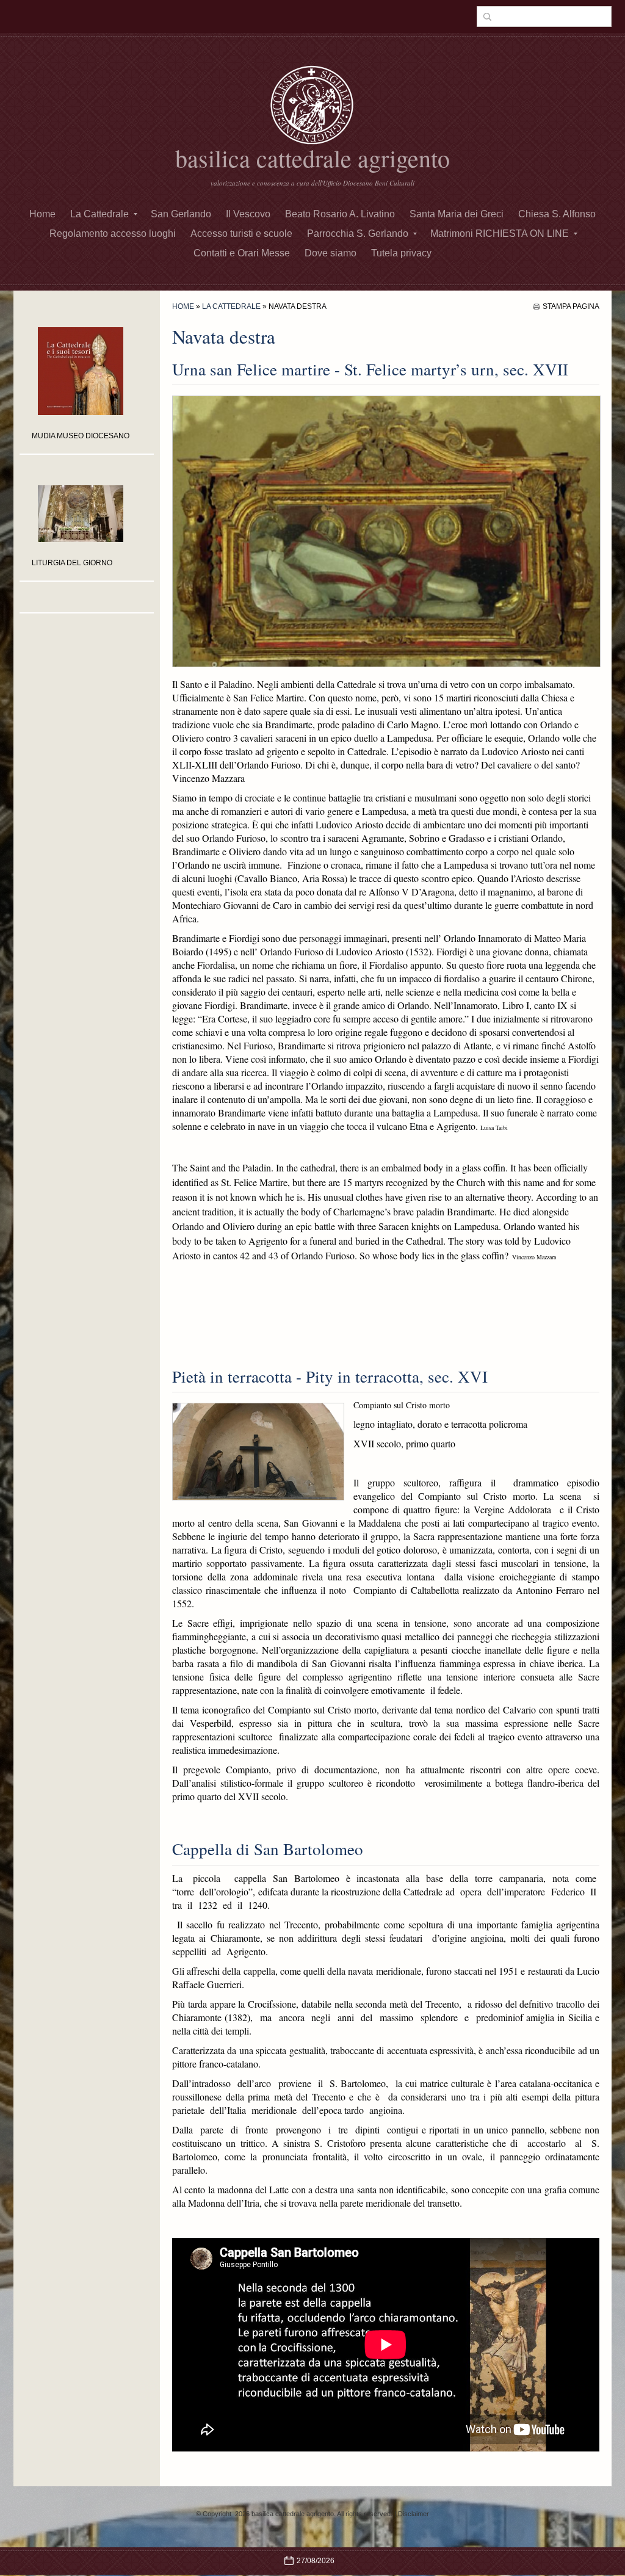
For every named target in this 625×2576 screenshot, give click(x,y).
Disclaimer (414, 2514)
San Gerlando (181, 214)
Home (42, 214)
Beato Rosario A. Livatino (340, 214)
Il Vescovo (248, 214)
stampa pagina (571, 306)
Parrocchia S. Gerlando (358, 233)
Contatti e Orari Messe (242, 253)
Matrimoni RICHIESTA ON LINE (500, 233)
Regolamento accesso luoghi (113, 233)
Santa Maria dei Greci (457, 214)
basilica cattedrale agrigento (312, 158)
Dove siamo (331, 253)
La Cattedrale (99, 214)
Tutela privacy (401, 253)
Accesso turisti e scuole (241, 233)
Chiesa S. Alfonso (557, 214)
